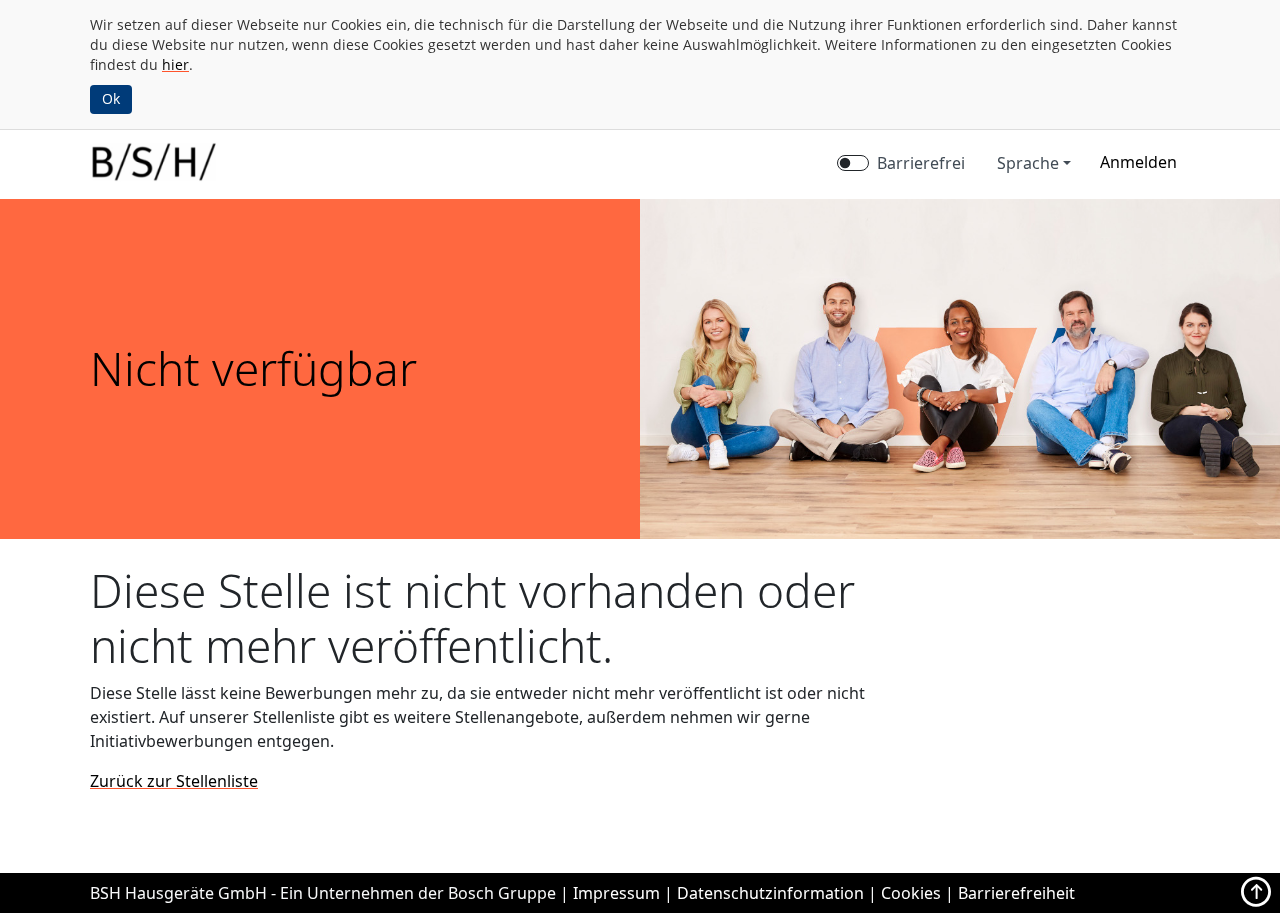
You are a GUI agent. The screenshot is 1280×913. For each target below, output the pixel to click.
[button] (1138, 162)
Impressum (616, 893)
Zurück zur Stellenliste (174, 781)
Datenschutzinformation (770, 893)
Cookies (911, 893)
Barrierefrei (921, 163)
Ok (111, 98)
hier (175, 64)
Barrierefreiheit (1016, 893)
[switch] (853, 163)
